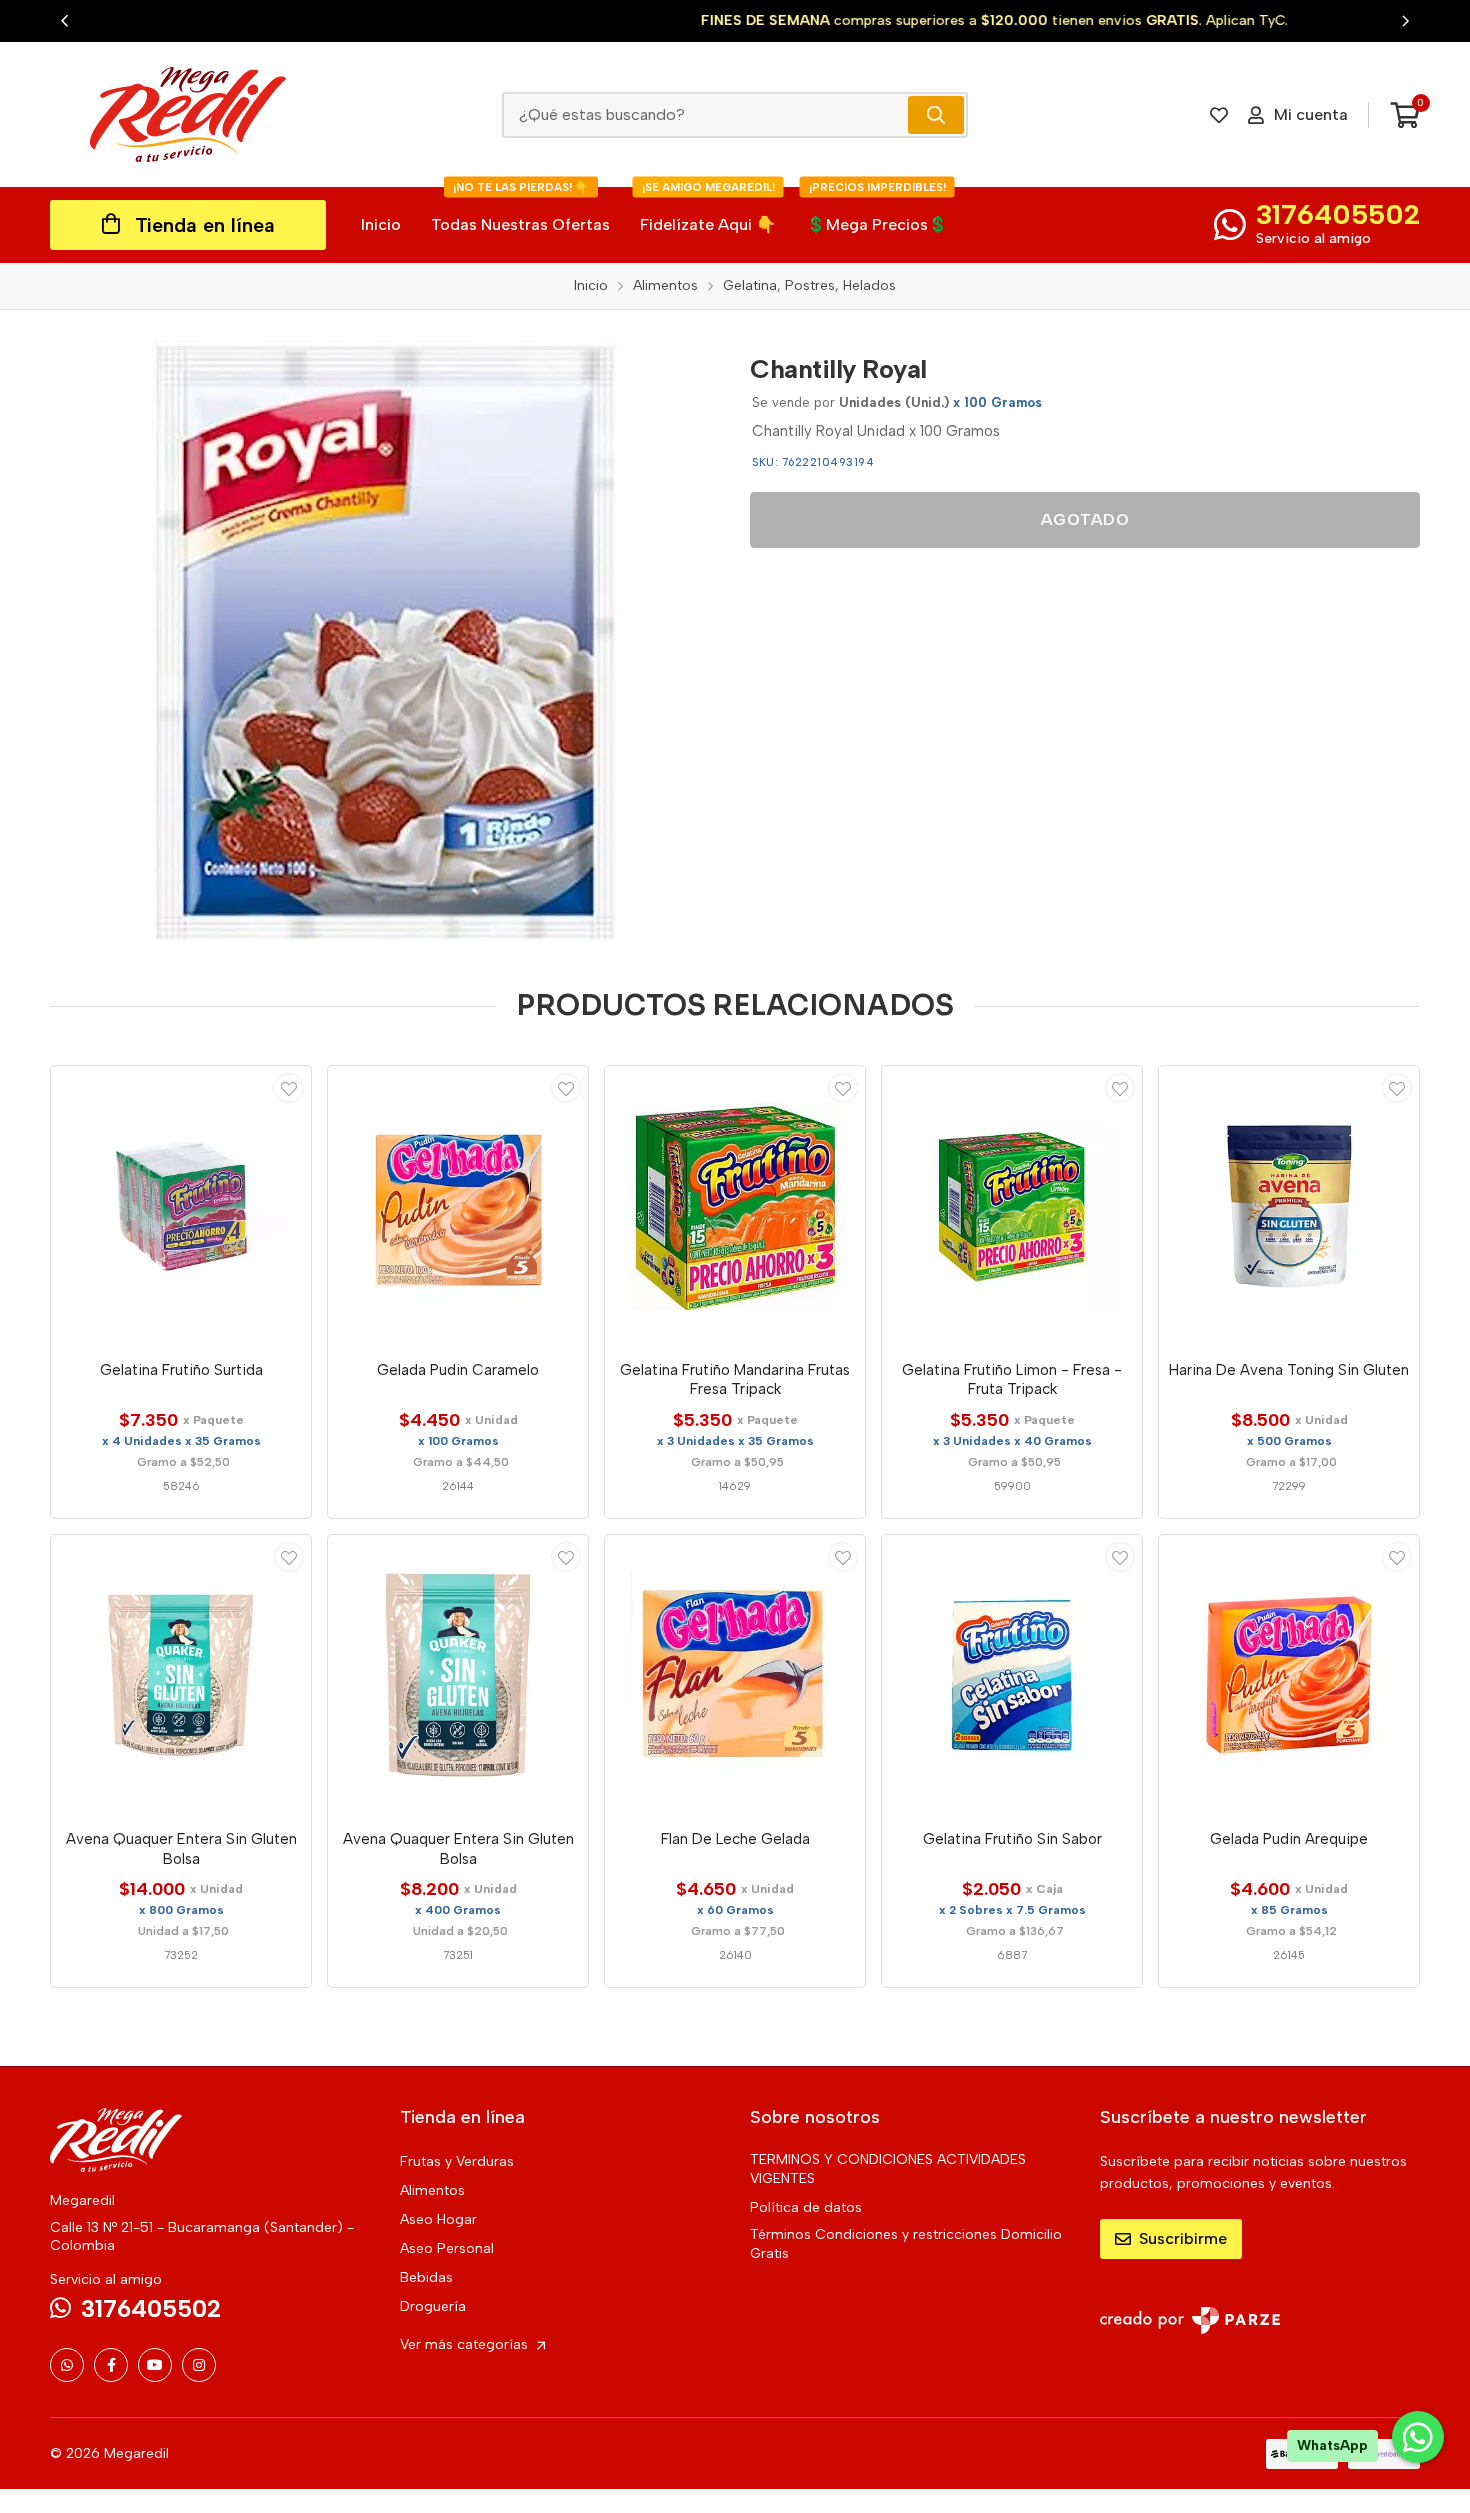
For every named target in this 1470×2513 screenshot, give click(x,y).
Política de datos (806, 2207)
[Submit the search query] (936, 115)
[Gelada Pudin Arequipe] (1289, 1675)
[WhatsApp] (67, 2365)
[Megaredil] (188, 114)
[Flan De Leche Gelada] (735, 1675)
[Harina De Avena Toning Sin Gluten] (1289, 1206)
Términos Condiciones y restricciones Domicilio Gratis (906, 2244)
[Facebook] (111, 2365)
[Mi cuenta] (289, 1088)
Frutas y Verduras (457, 2161)
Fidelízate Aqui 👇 (708, 210)
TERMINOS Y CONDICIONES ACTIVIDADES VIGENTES (888, 2169)
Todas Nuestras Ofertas (520, 210)
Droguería (433, 2306)
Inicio (381, 224)
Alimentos (432, 2190)
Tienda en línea (205, 225)
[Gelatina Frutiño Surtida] (181, 1206)
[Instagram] (199, 2365)
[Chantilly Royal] (385, 640)
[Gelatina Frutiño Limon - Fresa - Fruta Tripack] (1012, 1206)
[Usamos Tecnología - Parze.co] (1190, 2320)
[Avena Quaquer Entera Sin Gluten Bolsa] (181, 1675)
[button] (65, 21)
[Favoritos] (1219, 115)
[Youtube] (155, 2365)
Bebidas (426, 2277)
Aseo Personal (447, 2248)
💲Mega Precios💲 (877, 210)
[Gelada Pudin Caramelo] (458, 1206)
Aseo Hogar (438, 2219)
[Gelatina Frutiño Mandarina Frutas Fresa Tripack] (735, 1206)
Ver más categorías (466, 2344)
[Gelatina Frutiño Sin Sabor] (1012, 1675)
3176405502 (1338, 214)
